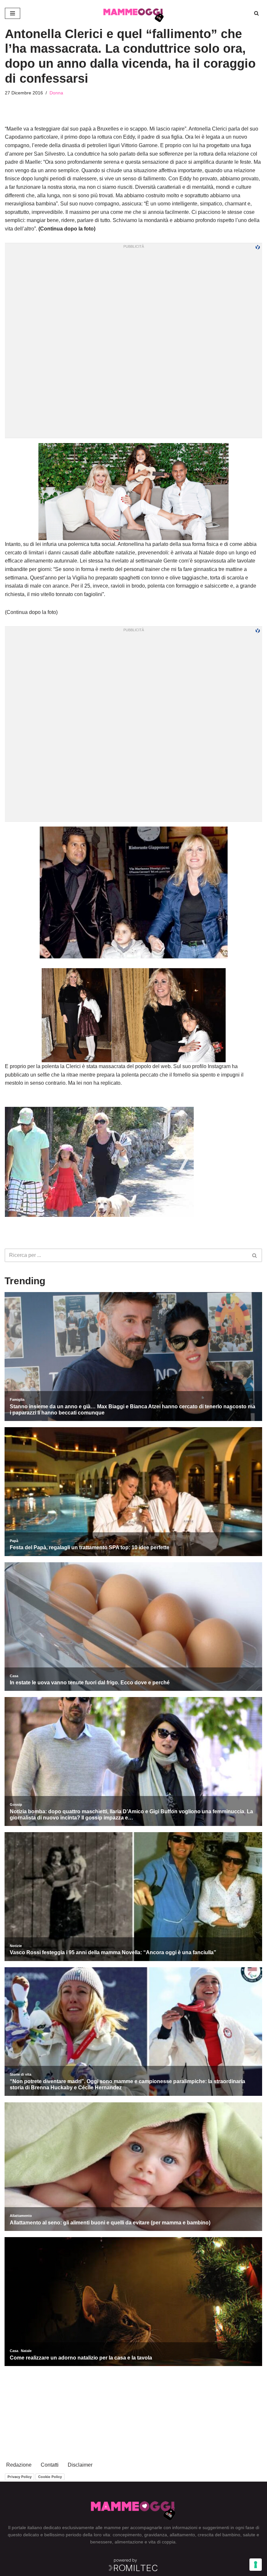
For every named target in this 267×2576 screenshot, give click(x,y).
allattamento (182, 2535)
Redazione (19, 2465)
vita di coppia (162, 2542)
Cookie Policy (50, 2477)
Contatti (50, 2465)
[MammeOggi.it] (134, 13)
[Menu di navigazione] (13, 13)
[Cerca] (256, 13)
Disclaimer (80, 2465)
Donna (56, 93)
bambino (231, 2535)
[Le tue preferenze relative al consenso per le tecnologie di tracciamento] (256, 2565)
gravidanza (156, 2535)
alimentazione (129, 2542)
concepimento (127, 2535)
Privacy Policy (20, 2477)
